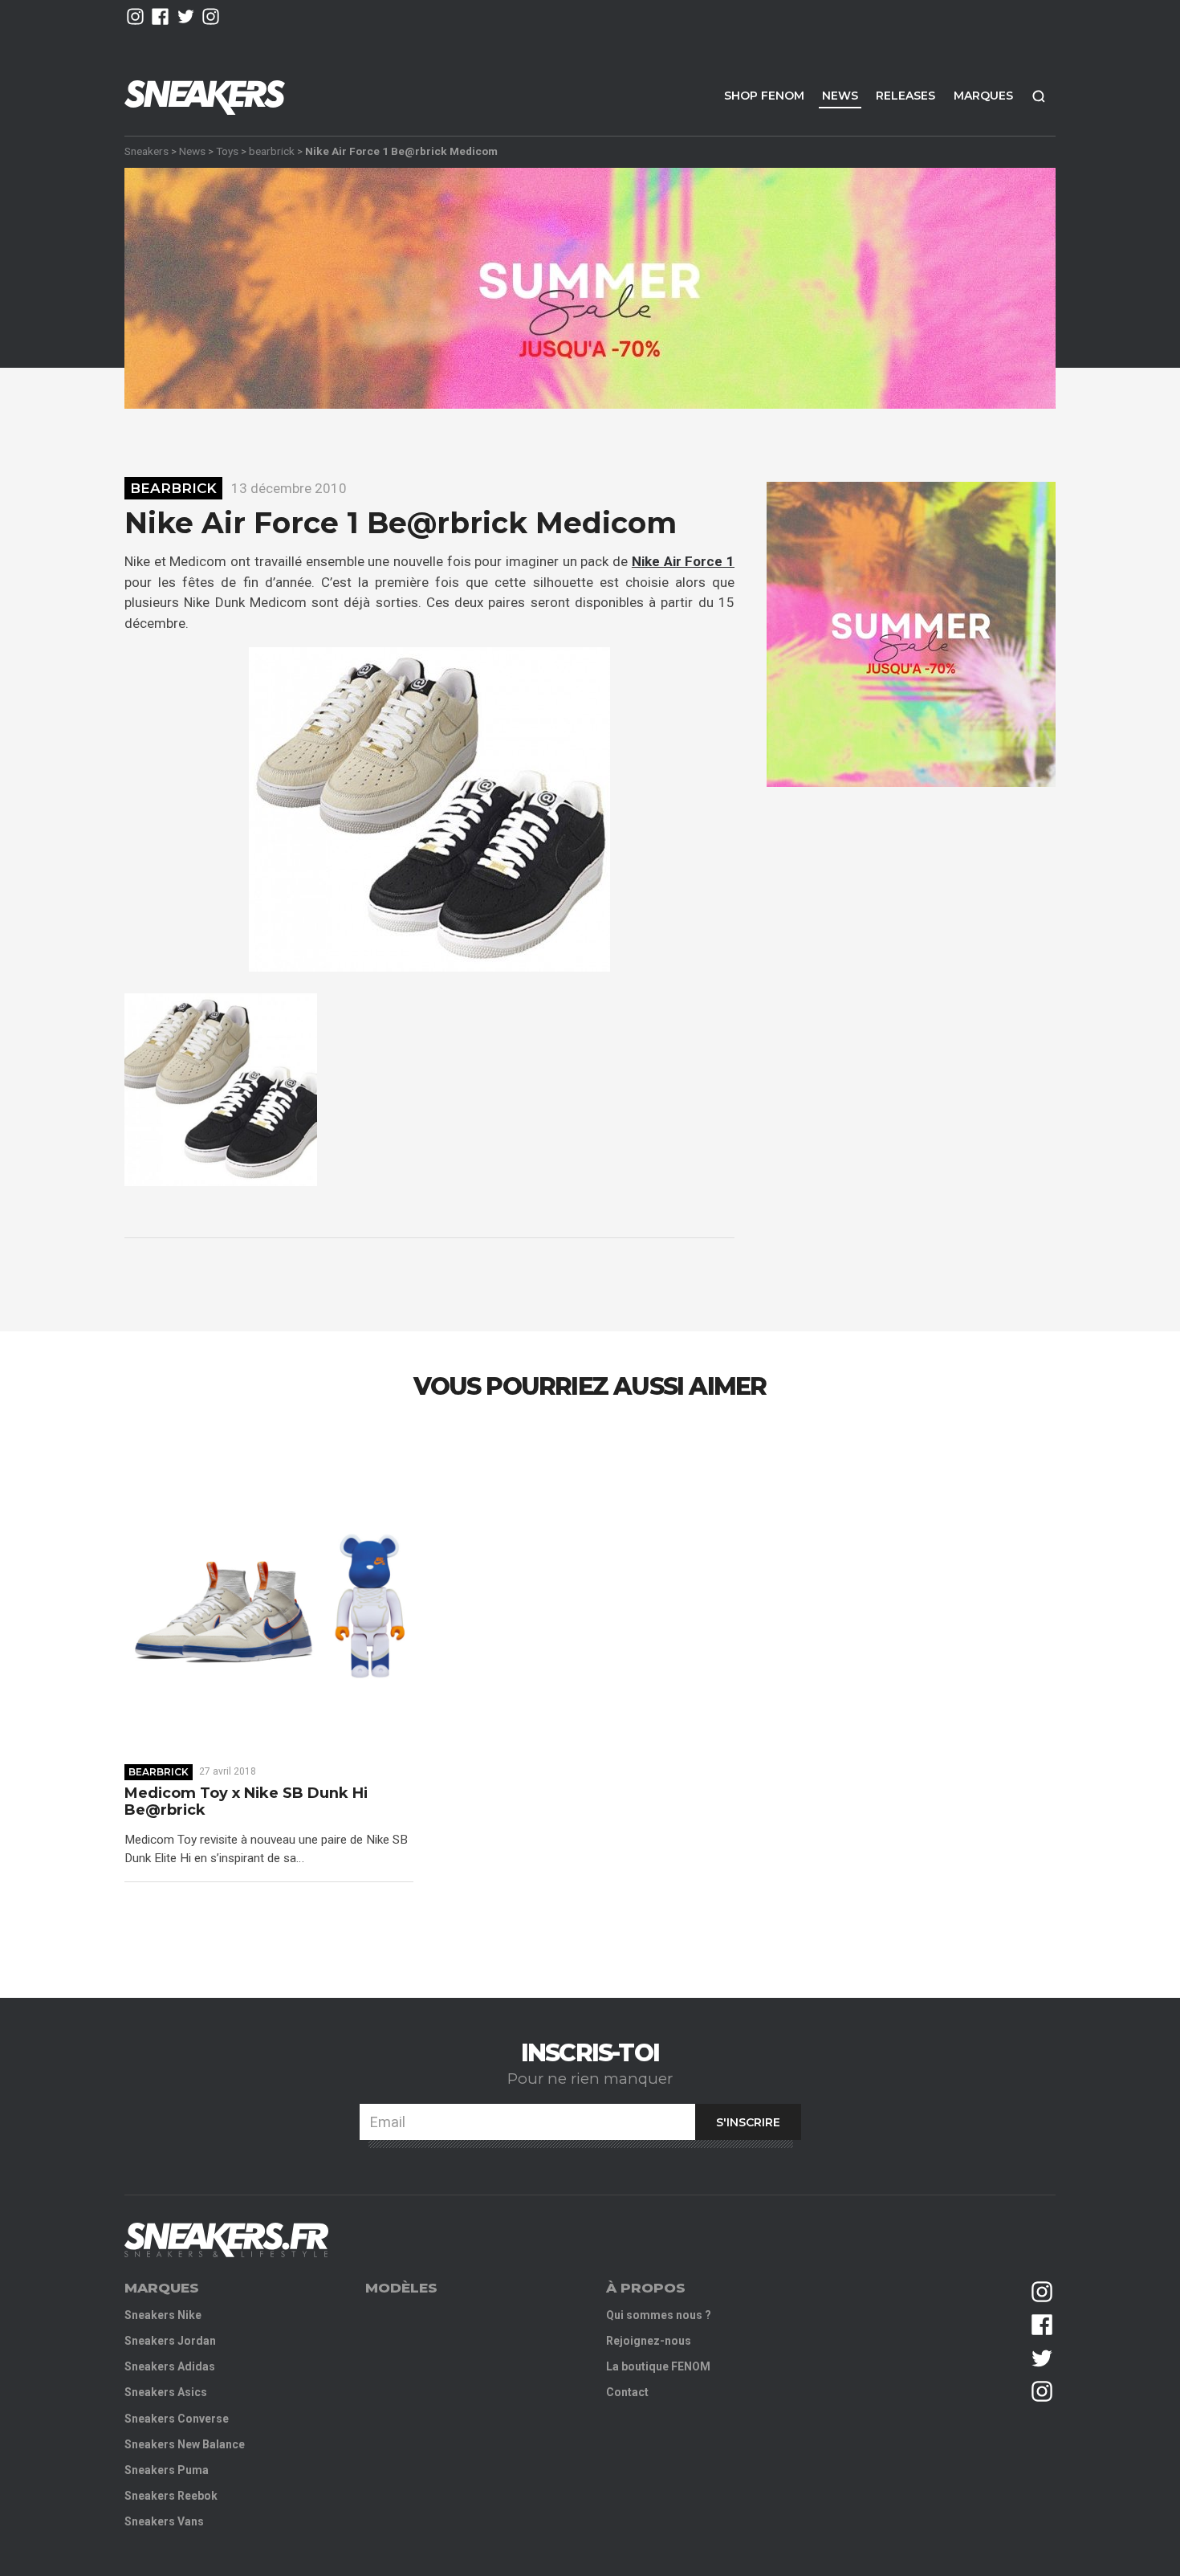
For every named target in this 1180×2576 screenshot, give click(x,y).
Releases (905, 96)
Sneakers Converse (177, 2419)
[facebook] (160, 16)
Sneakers (146, 151)
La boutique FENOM (658, 2366)
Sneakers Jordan (170, 2341)
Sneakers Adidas (170, 2366)
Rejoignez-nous (649, 2341)
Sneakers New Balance (185, 2444)
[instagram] (135, 16)
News (840, 96)
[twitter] (186, 16)
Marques (983, 96)
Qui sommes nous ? (659, 2315)
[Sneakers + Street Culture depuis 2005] (226, 2240)
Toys (227, 151)
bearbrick (272, 151)
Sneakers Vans (164, 2521)
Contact (627, 2392)
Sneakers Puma (167, 2470)
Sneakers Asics (166, 2392)
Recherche (1039, 96)
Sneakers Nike (163, 2315)
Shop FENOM (764, 96)
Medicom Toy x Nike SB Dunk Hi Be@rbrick (246, 1802)
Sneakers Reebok (171, 2496)
